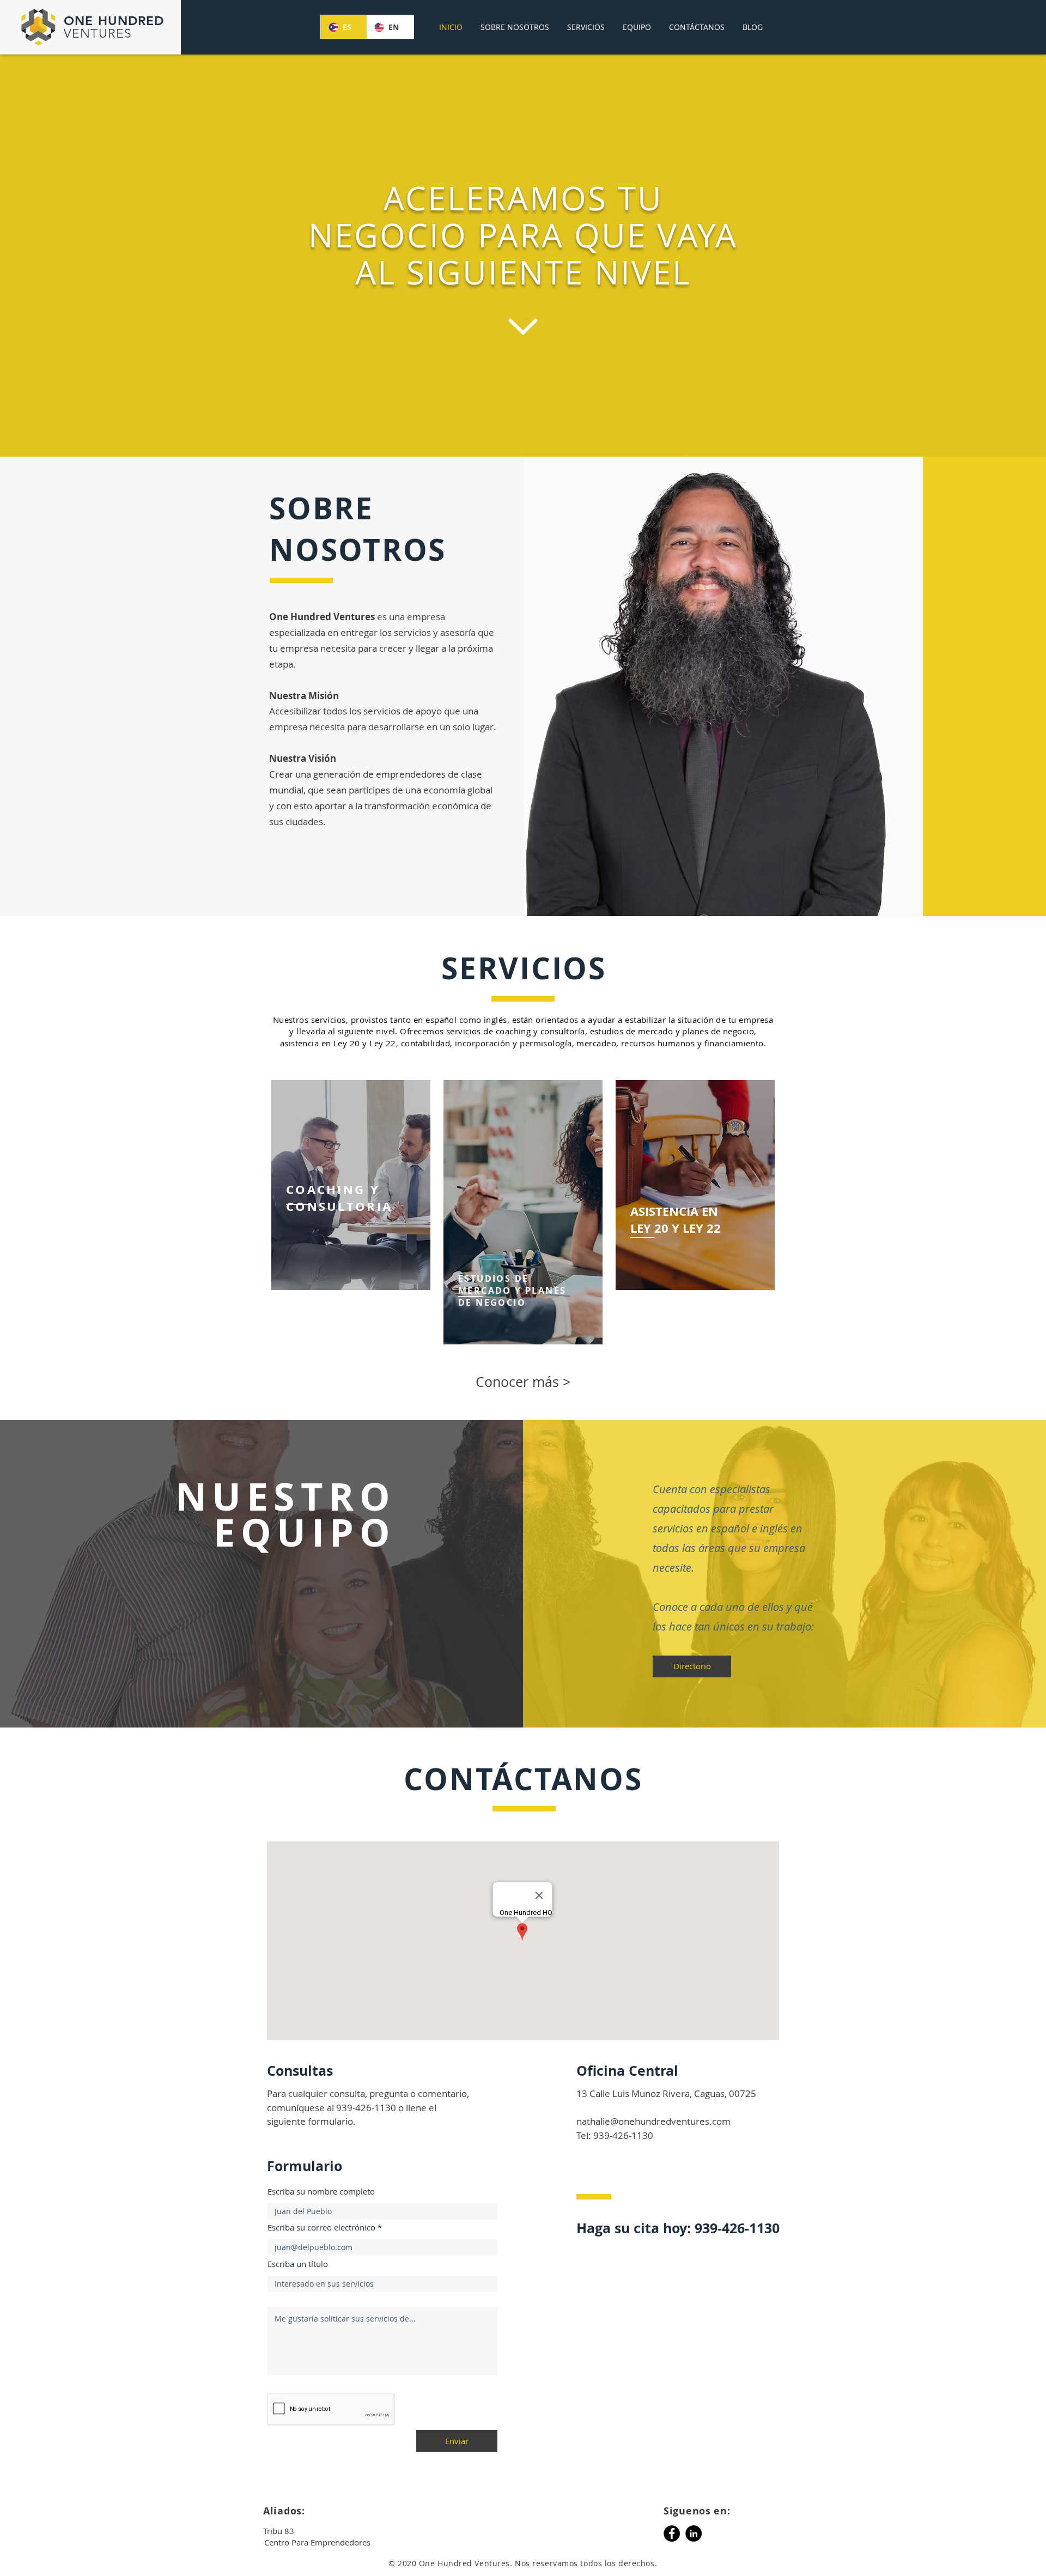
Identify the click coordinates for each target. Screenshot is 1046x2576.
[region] (351, 1185)
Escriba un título (298, 2264)
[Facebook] (672, 2533)
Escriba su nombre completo (321, 2192)
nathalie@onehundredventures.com (653, 2121)
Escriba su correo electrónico (321, 2228)
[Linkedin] (694, 2533)
